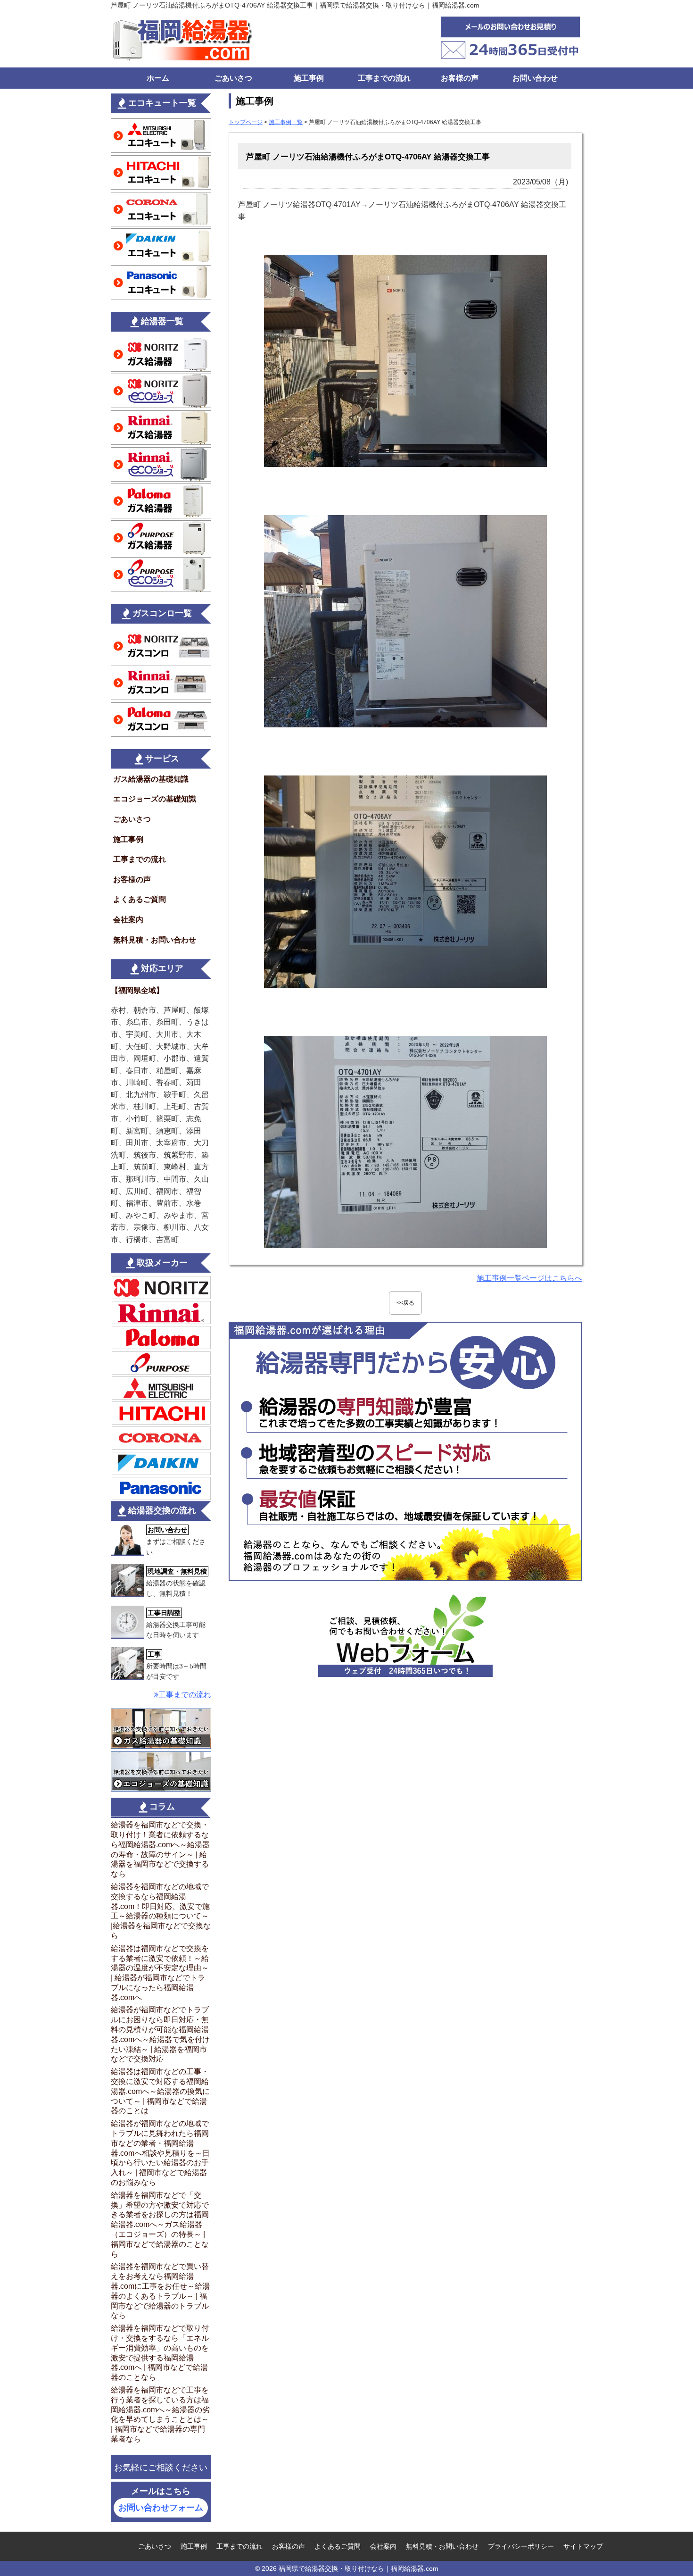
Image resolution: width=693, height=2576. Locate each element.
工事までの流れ (384, 78)
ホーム (158, 78)
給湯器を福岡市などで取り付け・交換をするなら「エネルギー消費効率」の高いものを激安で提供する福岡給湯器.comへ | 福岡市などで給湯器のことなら (160, 2353)
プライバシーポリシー (521, 2546)
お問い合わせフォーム (161, 2508)
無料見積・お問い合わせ (155, 940)
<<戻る (405, 1303)
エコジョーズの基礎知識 (155, 799)
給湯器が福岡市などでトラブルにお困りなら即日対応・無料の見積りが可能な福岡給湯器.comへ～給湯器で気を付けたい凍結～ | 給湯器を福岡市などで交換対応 (160, 2034)
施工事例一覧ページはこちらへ (529, 1278)
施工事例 (309, 78)
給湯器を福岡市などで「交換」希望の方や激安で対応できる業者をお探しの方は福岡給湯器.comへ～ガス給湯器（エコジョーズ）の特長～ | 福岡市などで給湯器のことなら (160, 2225)
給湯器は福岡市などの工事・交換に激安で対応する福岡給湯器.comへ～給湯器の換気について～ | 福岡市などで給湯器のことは (160, 2091)
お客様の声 (460, 78)
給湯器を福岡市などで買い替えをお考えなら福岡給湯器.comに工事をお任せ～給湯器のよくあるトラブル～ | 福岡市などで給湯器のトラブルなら (160, 2291)
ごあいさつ (233, 78)
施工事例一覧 (286, 122)
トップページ (246, 122)
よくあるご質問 (140, 899)
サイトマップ (583, 2546)
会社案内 (128, 920)
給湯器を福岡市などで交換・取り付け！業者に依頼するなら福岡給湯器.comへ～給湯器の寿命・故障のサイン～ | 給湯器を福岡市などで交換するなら (160, 1849)
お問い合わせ (535, 78)
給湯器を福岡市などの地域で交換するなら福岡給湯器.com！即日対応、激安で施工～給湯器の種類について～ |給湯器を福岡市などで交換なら (161, 1911)
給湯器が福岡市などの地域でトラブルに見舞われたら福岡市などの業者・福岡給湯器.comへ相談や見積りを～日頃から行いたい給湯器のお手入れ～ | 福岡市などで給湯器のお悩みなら (160, 2153)
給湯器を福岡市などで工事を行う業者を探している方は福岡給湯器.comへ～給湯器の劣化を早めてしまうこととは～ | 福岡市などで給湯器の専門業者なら (160, 2414)
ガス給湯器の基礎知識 (151, 779)
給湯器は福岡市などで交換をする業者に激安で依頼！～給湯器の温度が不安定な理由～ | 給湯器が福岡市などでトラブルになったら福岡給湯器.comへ (160, 1973)
